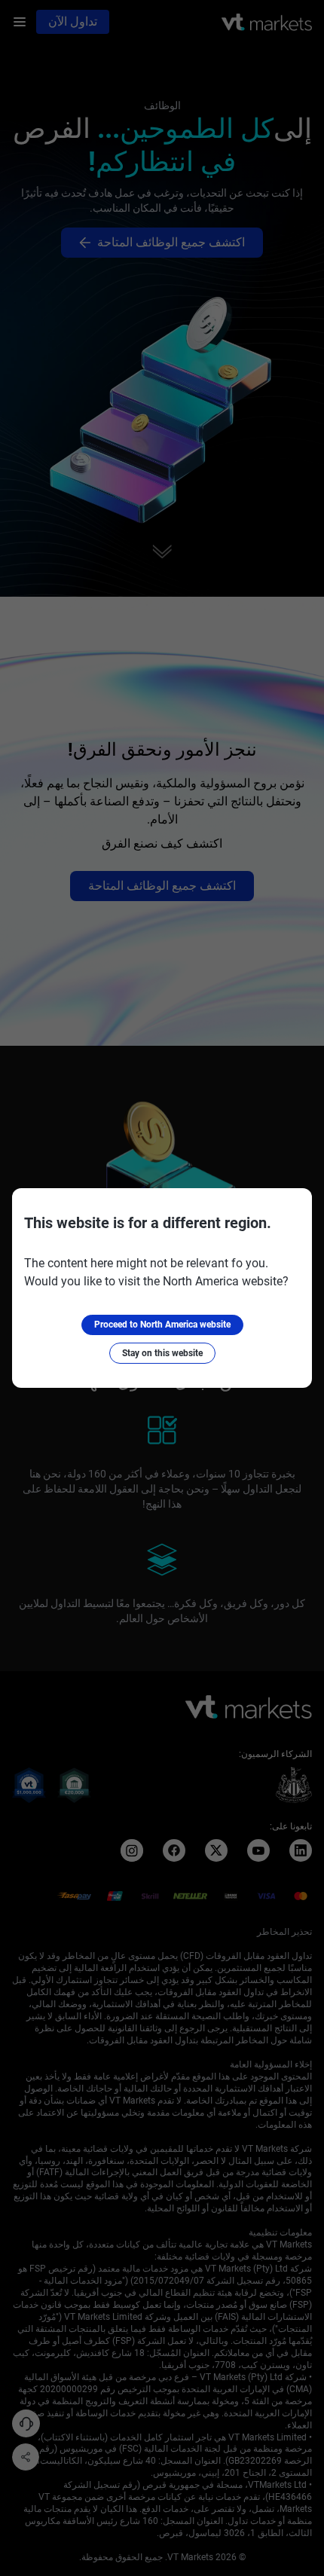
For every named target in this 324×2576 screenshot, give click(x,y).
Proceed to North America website (162, 1325)
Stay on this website (162, 1353)
